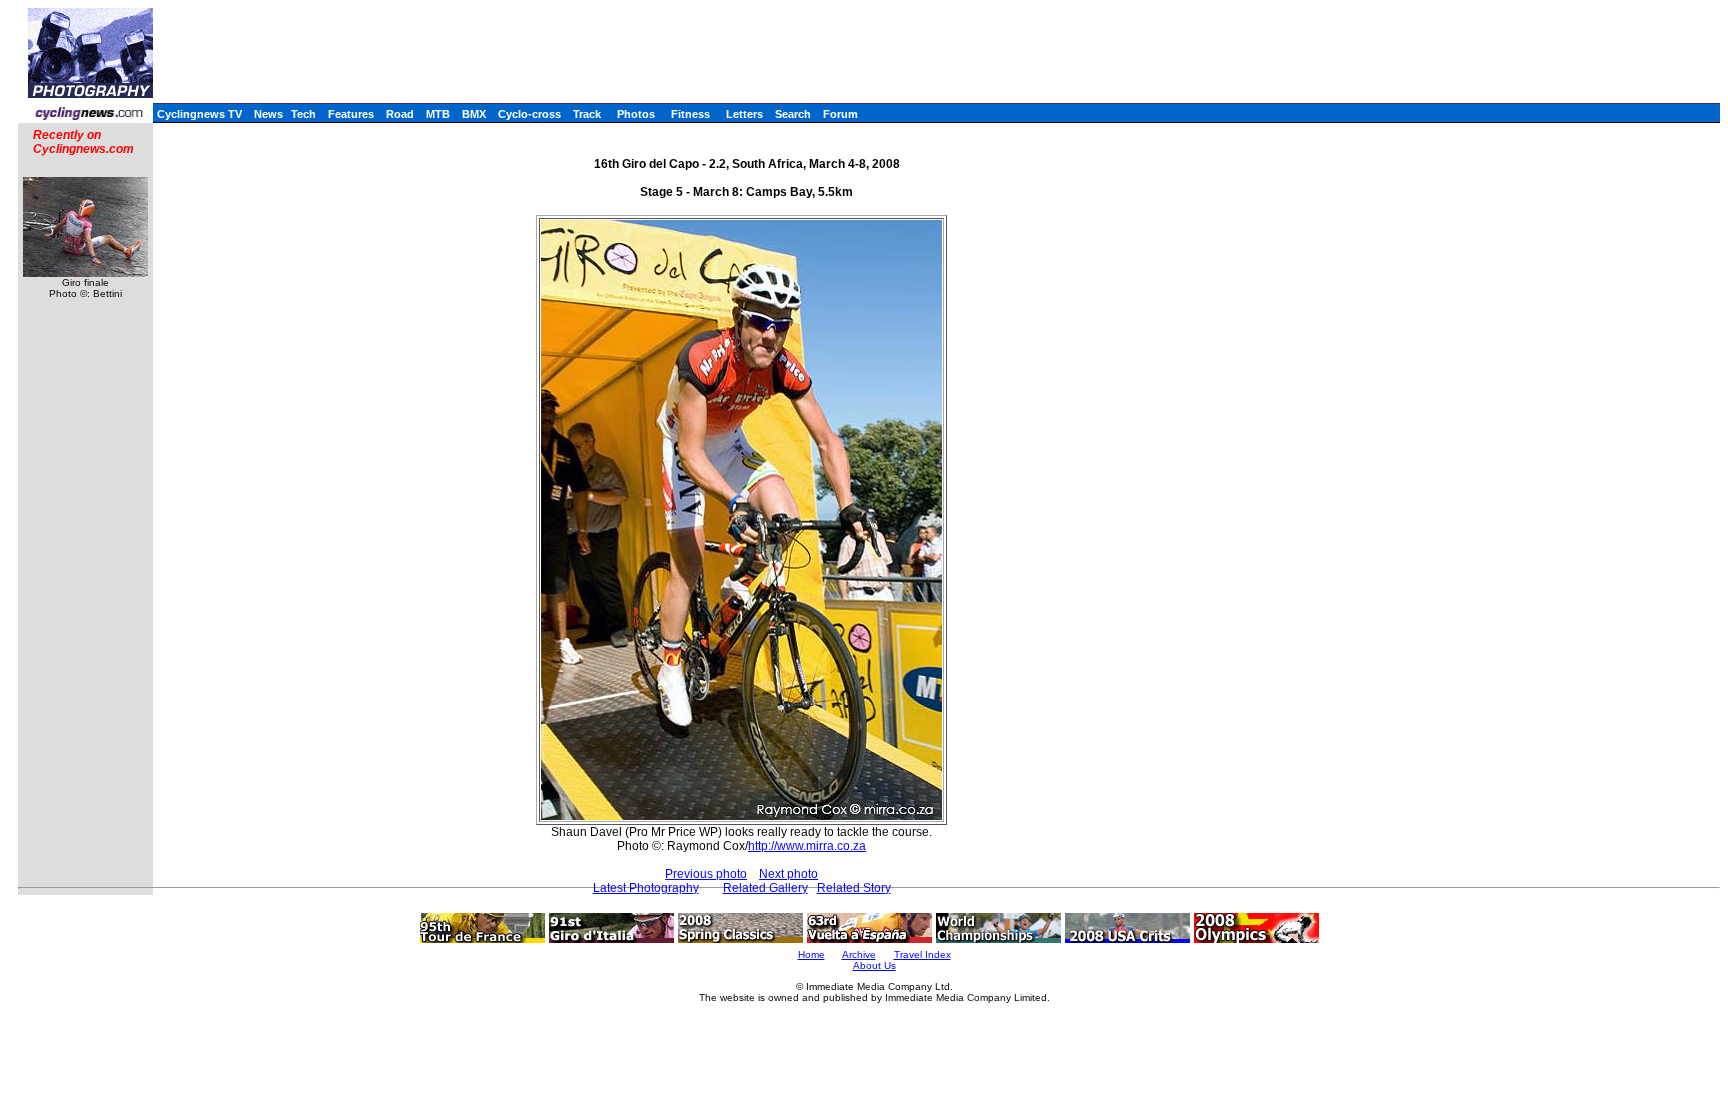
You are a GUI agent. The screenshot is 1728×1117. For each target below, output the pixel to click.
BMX (474, 114)
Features (351, 114)
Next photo (788, 874)
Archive (859, 954)
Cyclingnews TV (199, 114)
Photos (636, 114)
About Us (874, 965)
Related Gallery (765, 888)
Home (811, 954)
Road (400, 114)
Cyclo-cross (529, 114)
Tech (303, 114)
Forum (840, 114)
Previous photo (706, 874)
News (268, 114)
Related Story (854, 888)
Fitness (690, 114)
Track (587, 114)
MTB (438, 114)
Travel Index (922, 954)
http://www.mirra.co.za (807, 846)
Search (793, 114)
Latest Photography (646, 888)
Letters (744, 114)
